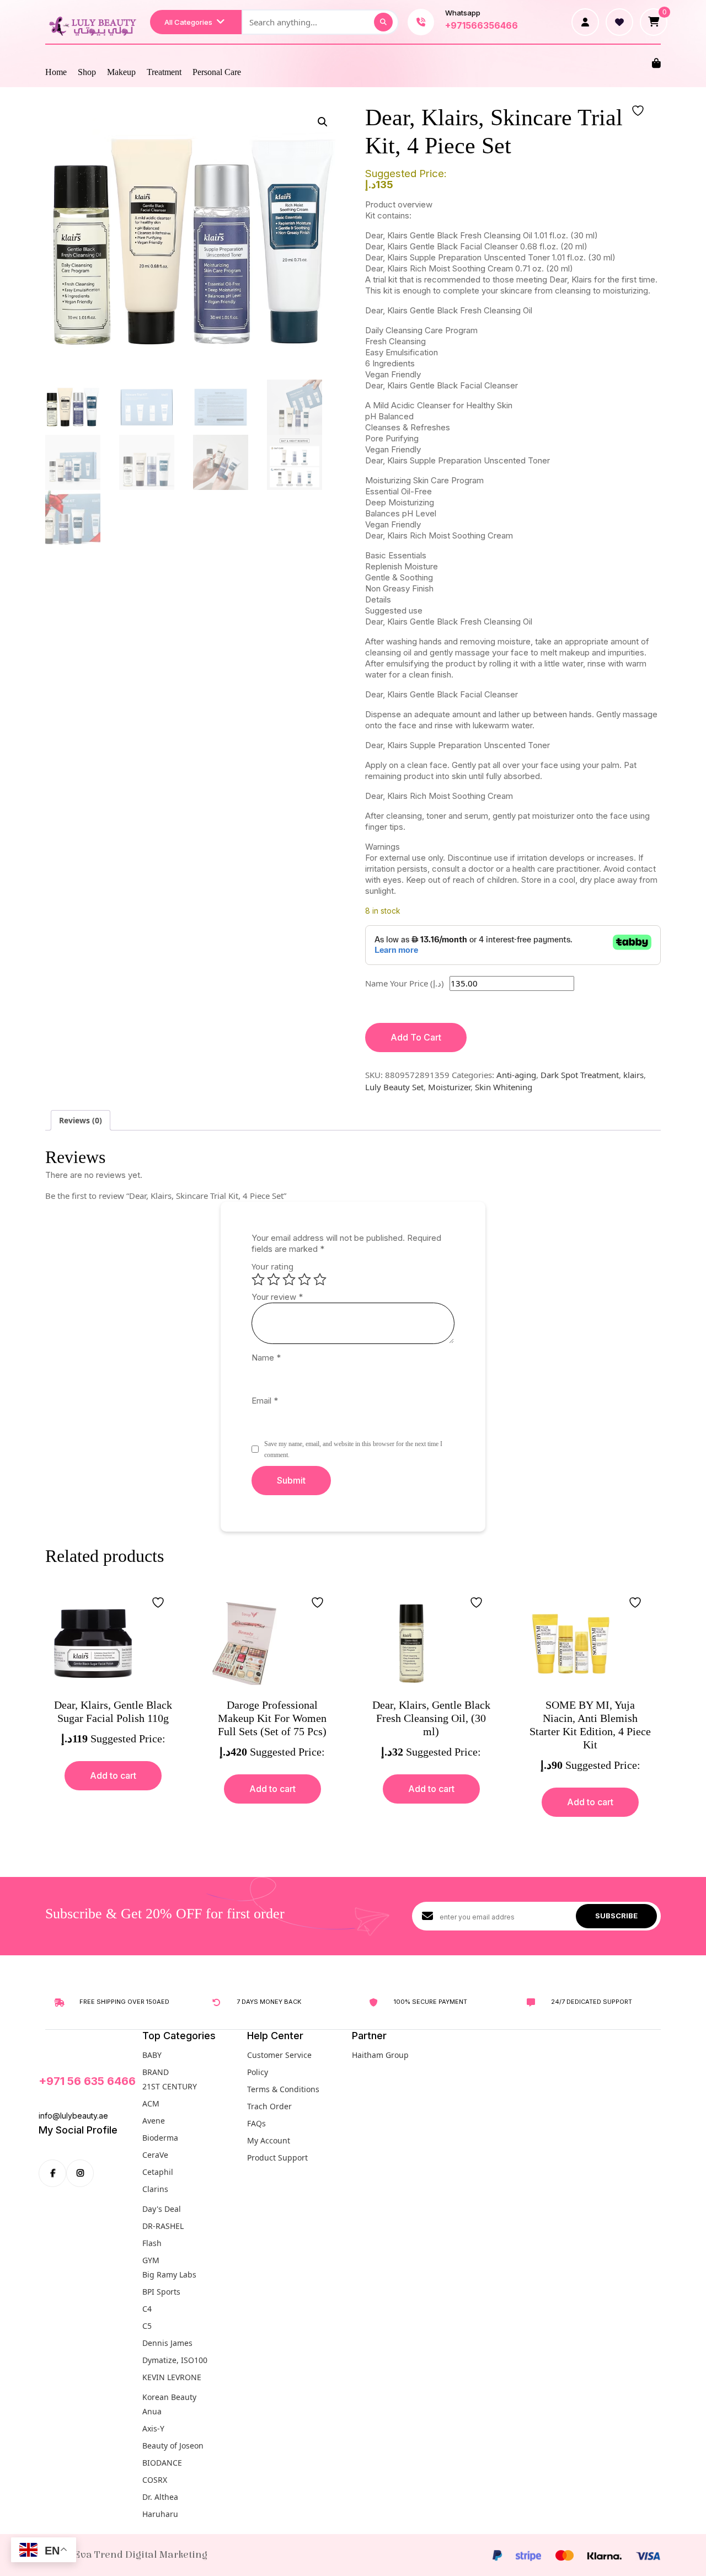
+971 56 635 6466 (87, 2081)
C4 (147, 2309)
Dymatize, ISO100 (175, 2360)
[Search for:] (320, 22)
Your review (277, 1297)
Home (56, 72)
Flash (152, 2243)
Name (266, 1358)
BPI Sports (161, 2292)
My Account (269, 2140)
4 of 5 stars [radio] (304, 1279)
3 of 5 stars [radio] (289, 1279)
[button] (323, 122)
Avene (154, 2121)
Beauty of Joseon (173, 2446)
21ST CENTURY (170, 2086)
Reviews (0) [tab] (81, 1120)
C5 (147, 2326)
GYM (151, 2260)
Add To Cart (416, 1037)
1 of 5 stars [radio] (258, 1279)
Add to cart (113, 1775)
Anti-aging (516, 1075)
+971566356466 (482, 25)
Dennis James (167, 2343)
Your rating (272, 1266)
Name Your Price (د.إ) (405, 983)
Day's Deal (162, 2209)
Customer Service (279, 2055)
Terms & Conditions (283, 2089)
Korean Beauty (169, 2397)
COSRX (155, 2480)
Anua (152, 2411)
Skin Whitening (504, 1087)
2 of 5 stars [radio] (274, 1279)
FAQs (256, 2123)
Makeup (121, 72)
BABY (152, 2055)
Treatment (164, 72)
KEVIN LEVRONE (172, 2377)
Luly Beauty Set (394, 1087)
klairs (633, 1075)
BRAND (156, 2072)
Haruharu (160, 2514)
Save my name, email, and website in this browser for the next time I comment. (353, 1449)
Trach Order (269, 2106)
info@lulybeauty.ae (73, 2116)
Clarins (155, 2189)
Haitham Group (380, 2055)
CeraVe (155, 2155)
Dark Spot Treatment (580, 1075)
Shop (87, 72)
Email (265, 1401)
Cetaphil (158, 2172)
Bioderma (160, 2138)
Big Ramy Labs (169, 2274)
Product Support (277, 2158)
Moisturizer (449, 1087)
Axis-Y (153, 2428)
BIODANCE (162, 2463)
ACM (151, 2103)
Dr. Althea (160, 2497)
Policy (258, 2072)
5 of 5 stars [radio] (320, 1279)
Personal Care (217, 72)
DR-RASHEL (163, 2226)
